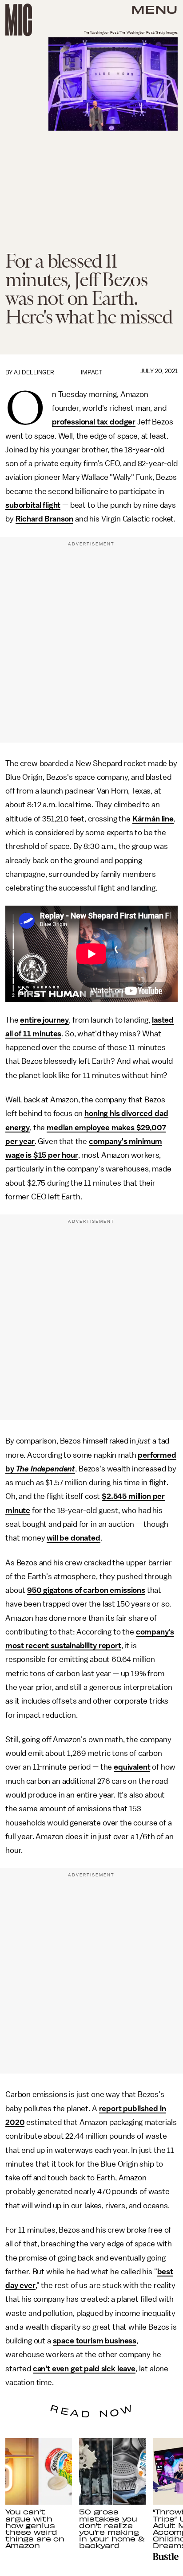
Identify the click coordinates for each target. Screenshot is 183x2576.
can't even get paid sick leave (84, 2369)
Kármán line (153, 819)
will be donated (74, 1538)
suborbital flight (33, 505)
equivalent (132, 1767)
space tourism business (95, 2341)
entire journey (44, 1020)
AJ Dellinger (34, 372)
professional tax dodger (94, 422)
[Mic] (19, 20)
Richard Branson (45, 519)
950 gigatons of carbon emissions (86, 1590)
